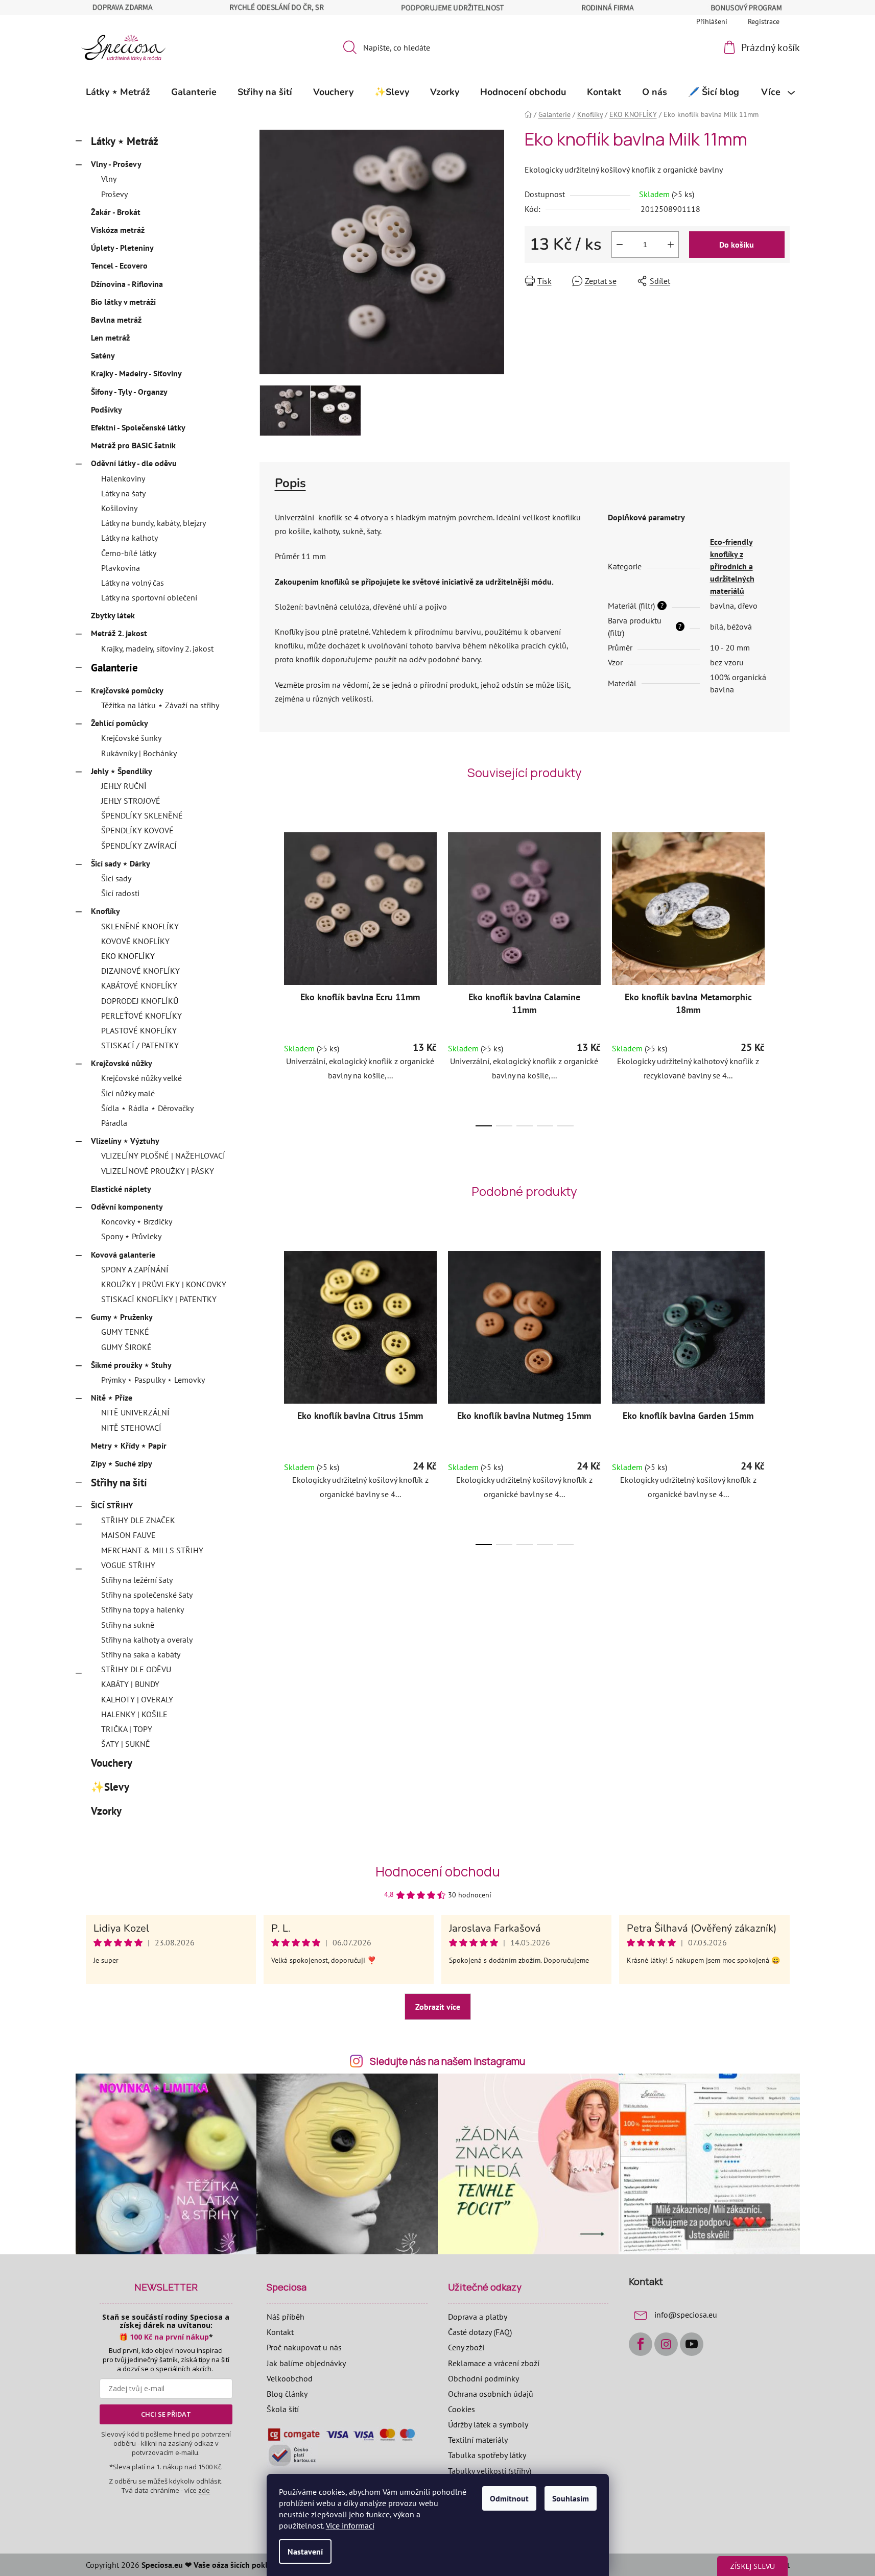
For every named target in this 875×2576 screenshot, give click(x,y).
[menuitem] (118, 92)
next (782, 976)
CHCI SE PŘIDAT (166, 2414)
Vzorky (106, 1811)
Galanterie (114, 668)
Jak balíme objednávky (306, 2363)
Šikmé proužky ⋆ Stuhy (131, 1365)
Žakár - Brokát (116, 212)
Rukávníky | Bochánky (139, 753)
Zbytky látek (113, 615)
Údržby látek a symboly (488, 2424)
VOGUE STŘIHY (128, 1565)
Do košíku (737, 245)
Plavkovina (121, 568)
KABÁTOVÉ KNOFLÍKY (139, 985)
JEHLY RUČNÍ (124, 786)
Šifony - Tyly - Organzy (129, 392)
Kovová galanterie (123, 1255)
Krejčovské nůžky (122, 1063)
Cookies (462, 2409)
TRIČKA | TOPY (127, 1729)
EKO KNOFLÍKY (128, 956)
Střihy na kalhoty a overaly (147, 1640)
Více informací (350, 2525)
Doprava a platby (478, 2317)
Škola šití (283, 2409)
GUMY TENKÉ (125, 1332)
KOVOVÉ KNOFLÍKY (135, 941)
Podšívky (107, 410)
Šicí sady (116, 878)
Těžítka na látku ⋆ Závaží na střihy (160, 705)
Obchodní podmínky (483, 2378)
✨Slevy (110, 1787)
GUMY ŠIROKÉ (126, 1347)
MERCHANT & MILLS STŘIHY (152, 1550)
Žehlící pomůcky (120, 723)
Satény (103, 355)
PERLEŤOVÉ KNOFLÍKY (141, 1016)
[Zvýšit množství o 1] (671, 245)
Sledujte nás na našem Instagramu (447, 2061)
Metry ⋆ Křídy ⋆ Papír (129, 1446)
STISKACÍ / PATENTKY (140, 1045)
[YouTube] (692, 2344)
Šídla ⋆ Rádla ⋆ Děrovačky (147, 1108)
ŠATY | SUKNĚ (126, 1744)
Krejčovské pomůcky (127, 690)
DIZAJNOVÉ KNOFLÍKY (140, 971)
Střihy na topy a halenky (143, 1609)
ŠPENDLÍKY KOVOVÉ (137, 830)
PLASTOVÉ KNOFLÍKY (139, 1030)
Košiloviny (119, 508)
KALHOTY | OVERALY (137, 1699)
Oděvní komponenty (127, 1207)
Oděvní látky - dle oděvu (134, 463)
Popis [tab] (290, 483)
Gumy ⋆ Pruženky (122, 1317)
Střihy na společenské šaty (147, 1595)
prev (268, 976)
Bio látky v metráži (123, 302)
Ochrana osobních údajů (491, 2394)
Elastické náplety (121, 1189)
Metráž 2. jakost (119, 633)
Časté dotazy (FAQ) (480, 2332)
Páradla (114, 1123)
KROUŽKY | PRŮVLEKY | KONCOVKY (164, 1284)
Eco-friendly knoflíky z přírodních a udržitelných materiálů (732, 566)
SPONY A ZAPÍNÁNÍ (135, 1269)
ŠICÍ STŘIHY (112, 1505)
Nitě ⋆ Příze (112, 1398)
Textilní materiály (478, 2440)
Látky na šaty (123, 493)
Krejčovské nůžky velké (141, 1078)
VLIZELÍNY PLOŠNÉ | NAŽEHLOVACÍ (163, 1155)
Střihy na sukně (128, 1625)
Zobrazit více (438, 2007)
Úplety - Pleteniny (122, 248)
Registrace (764, 21)
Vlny (109, 179)
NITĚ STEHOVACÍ (131, 1428)
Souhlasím (571, 2498)
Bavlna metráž (116, 320)
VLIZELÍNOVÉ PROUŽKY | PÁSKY (158, 1171)
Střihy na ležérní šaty (137, 1580)
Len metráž (110, 338)
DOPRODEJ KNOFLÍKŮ (140, 1001)
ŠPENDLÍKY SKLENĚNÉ (142, 815)
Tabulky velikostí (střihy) (490, 2471)
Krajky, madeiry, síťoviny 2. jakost (157, 648)
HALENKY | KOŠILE (134, 1714)
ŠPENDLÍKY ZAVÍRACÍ (139, 846)
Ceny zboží (466, 2347)
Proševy (114, 194)
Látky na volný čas (133, 583)
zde (204, 2490)
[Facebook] (641, 2344)
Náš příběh (286, 2317)
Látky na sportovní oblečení (149, 597)
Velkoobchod (290, 2378)
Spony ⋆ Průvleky (131, 1236)
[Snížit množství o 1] (620, 245)
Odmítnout (509, 2498)
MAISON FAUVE (128, 1535)
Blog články (287, 2394)
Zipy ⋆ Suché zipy (122, 1463)
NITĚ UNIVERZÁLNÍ (135, 1412)
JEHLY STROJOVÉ (131, 801)
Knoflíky (105, 911)
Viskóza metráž (118, 230)
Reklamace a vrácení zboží (494, 2363)
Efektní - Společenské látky (138, 427)
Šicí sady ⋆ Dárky (121, 863)
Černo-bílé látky (129, 553)
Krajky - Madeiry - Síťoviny (136, 373)
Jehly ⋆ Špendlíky (122, 771)
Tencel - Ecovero (119, 266)
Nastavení (305, 2551)
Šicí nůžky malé (128, 1093)
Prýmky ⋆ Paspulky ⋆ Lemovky (153, 1380)
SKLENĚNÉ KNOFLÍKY (140, 926)
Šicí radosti (120, 893)
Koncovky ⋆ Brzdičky (137, 1221)
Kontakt (280, 2332)
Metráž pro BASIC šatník (133, 445)
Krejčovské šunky (131, 738)
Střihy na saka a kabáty (141, 1654)
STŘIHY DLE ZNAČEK (138, 1520)
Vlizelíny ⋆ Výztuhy (125, 1141)
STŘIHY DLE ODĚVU (136, 1669)
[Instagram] (666, 2344)
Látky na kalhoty (129, 538)
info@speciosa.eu (686, 2315)
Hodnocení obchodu (438, 1871)
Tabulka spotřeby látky (487, 2455)
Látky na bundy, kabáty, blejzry (153, 523)
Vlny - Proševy (116, 164)
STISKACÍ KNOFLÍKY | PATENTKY (159, 1299)
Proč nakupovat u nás (304, 2347)
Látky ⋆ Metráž (125, 141)
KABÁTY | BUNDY (130, 1684)
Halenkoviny (123, 478)
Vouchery (111, 1763)
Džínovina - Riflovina (127, 284)
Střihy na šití (119, 1483)
